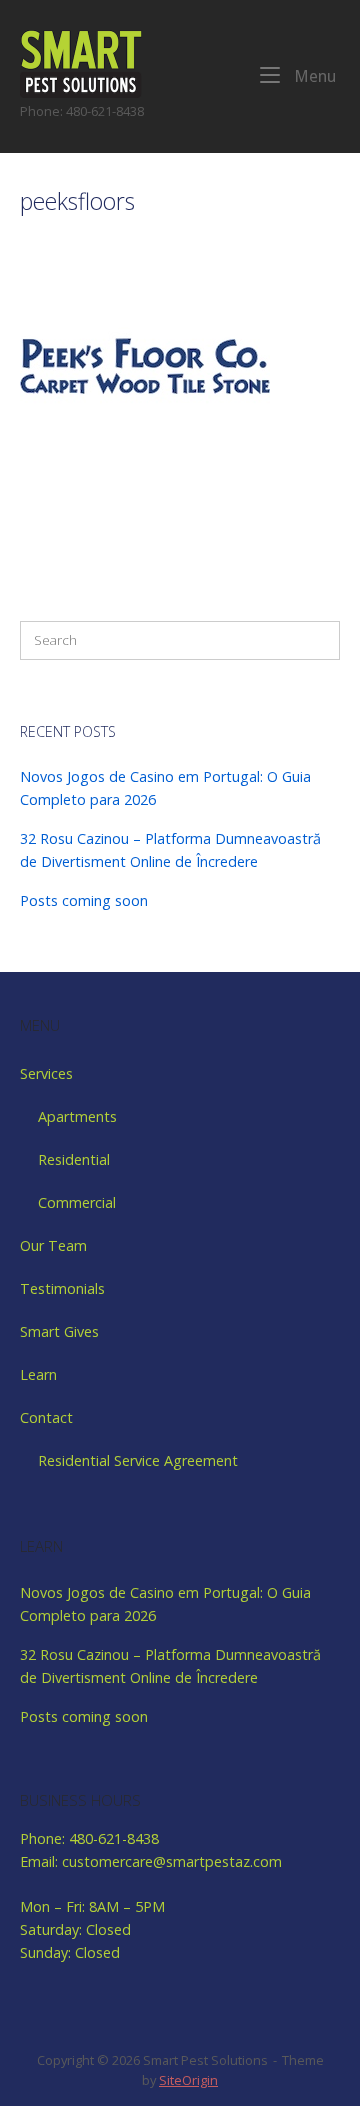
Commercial (77, 1202)
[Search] (315, 640)
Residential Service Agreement (138, 1460)
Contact (46, 1417)
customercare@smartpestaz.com (172, 1861)
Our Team (53, 1245)
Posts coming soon (84, 900)
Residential (74, 1159)
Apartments (77, 1116)
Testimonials (62, 1288)
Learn (38, 1374)
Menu (313, 76)
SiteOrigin (188, 2080)
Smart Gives (59, 1331)
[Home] (81, 62)
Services (46, 1073)
